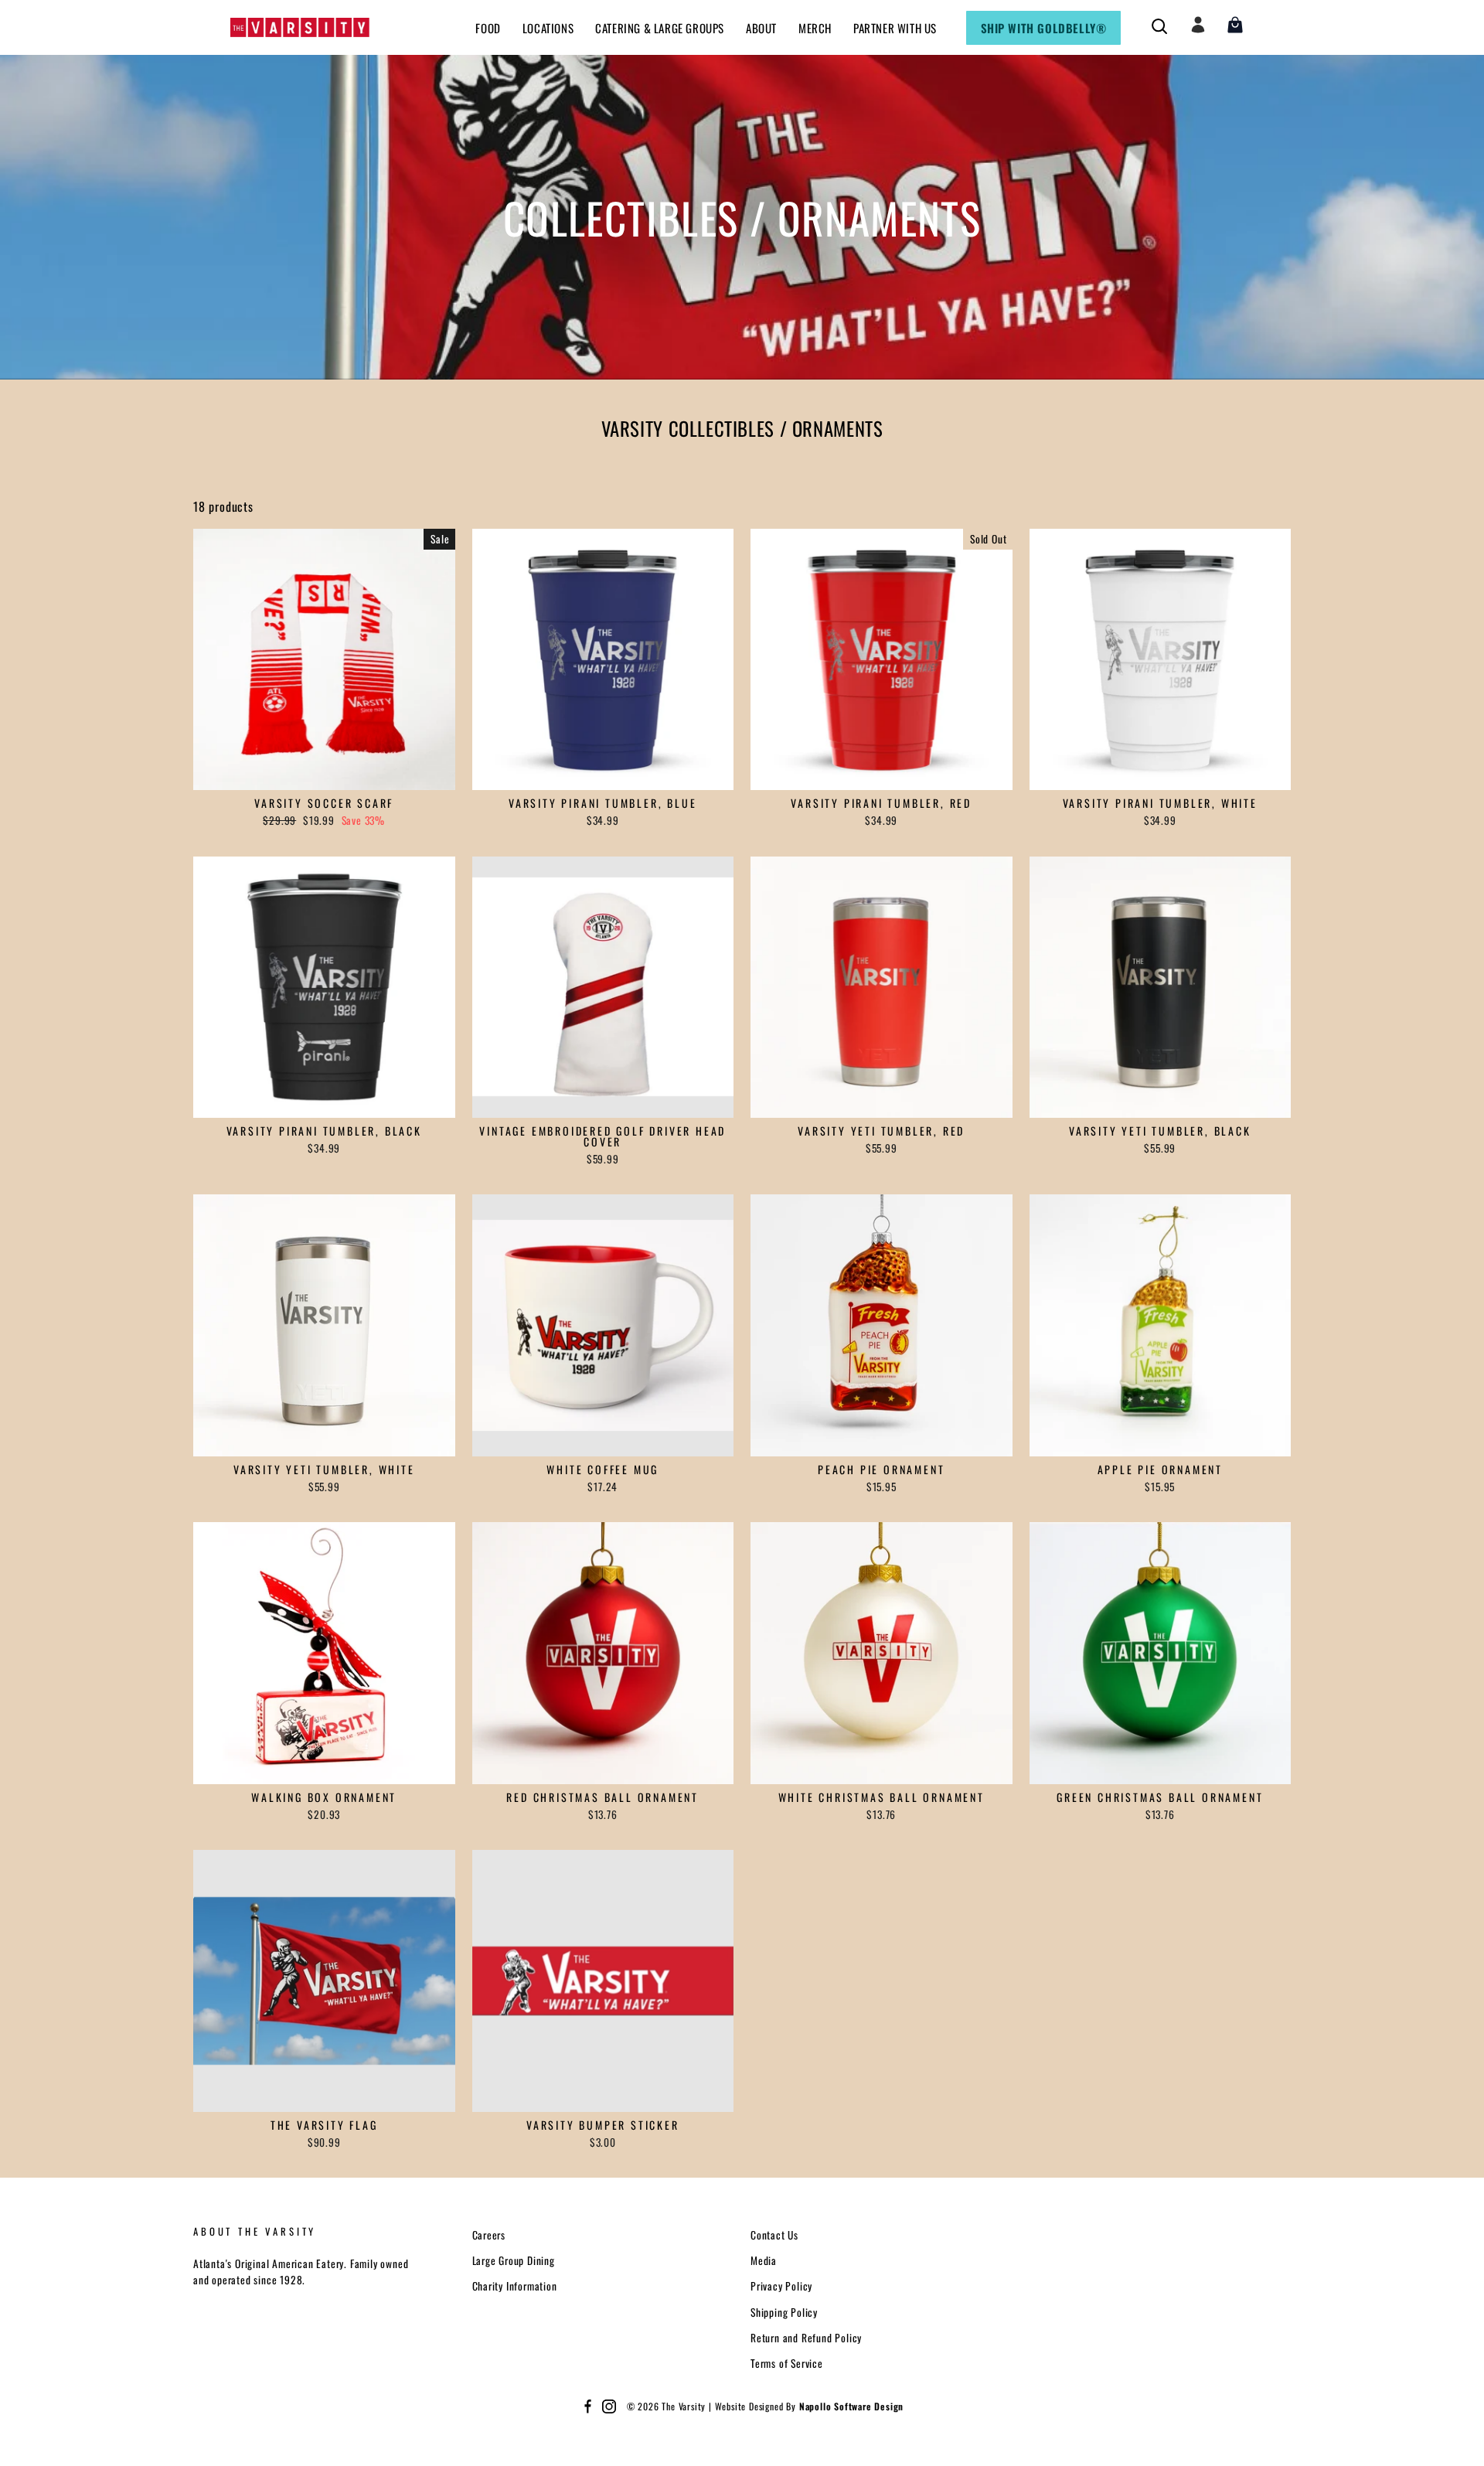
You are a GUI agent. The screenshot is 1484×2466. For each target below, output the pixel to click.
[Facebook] (587, 2406)
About (761, 28)
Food (488, 28)
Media (764, 2260)
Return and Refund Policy (806, 2338)
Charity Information (515, 2286)
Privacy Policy (781, 2286)
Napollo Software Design (851, 2406)
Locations (548, 28)
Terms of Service (787, 2363)
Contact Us (774, 2235)
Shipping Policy (784, 2312)
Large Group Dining (514, 2260)
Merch (815, 28)
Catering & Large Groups (660, 28)
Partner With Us (895, 28)
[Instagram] (609, 2406)
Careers (489, 2235)
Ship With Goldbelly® (1044, 28)
